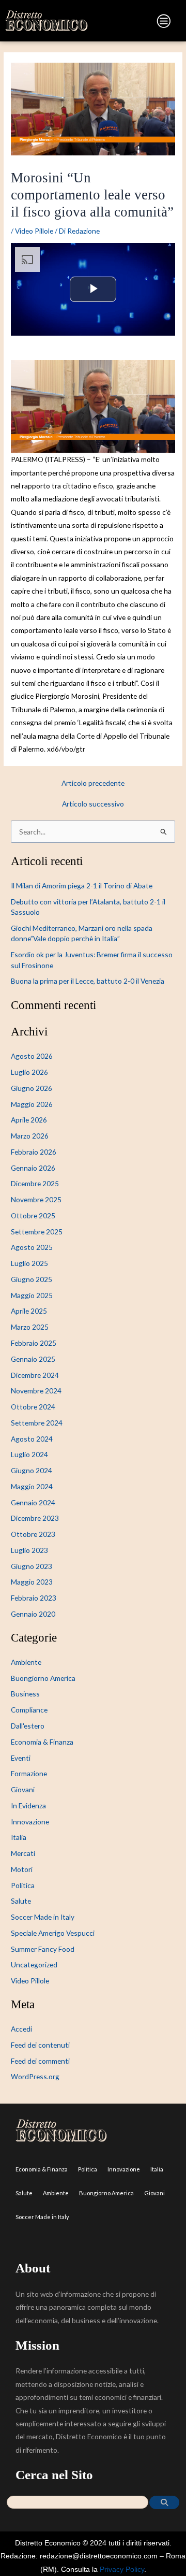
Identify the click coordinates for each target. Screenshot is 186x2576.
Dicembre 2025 (35, 1183)
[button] (134, 23)
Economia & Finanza (42, 1742)
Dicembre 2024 (35, 1375)
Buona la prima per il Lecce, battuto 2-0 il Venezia (88, 981)
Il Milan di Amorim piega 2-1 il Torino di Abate (82, 886)
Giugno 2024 (32, 1470)
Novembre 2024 (36, 1391)
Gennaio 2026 (33, 1168)
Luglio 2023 (29, 1550)
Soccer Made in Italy (43, 1917)
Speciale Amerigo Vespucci (53, 1933)
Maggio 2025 (32, 1295)
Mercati (23, 1853)
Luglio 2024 (29, 1454)
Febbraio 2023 (34, 1598)
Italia (19, 1837)
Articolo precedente (93, 783)
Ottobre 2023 (33, 1534)
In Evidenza (28, 1805)
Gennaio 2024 (33, 1502)
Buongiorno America (43, 1678)
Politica (23, 1885)
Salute (21, 1901)
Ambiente (26, 1662)
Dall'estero (28, 1726)
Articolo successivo (93, 804)
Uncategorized (34, 1965)
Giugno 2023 (32, 1566)
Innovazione (30, 1822)
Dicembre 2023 (35, 1518)
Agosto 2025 (32, 1247)
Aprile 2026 (29, 1120)
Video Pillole (34, 231)
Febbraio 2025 (34, 1343)
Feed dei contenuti (40, 2045)
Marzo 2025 (30, 1327)
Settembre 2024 (37, 1423)
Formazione (29, 1773)
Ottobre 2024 (33, 1407)
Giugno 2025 (32, 1279)
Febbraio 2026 (34, 1152)
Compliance (29, 1710)
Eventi (21, 1758)
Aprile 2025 (29, 1311)
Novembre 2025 (36, 1199)
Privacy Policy (122, 2570)
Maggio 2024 (32, 1486)
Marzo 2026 (30, 1136)
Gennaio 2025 (33, 1359)
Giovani (23, 1789)
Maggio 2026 (32, 1104)
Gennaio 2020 (33, 1614)
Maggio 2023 (32, 1582)
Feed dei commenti (40, 2061)
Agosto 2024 (32, 1439)
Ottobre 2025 (33, 1215)
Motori (22, 1869)
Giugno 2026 (32, 1088)
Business (25, 1694)
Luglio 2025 (29, 1263)
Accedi (21, 2029)
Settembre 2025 (37, 1232)
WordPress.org (35, 2076)
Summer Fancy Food (43, 1949)
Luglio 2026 (29, 1072)
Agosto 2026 (32, 1056)
